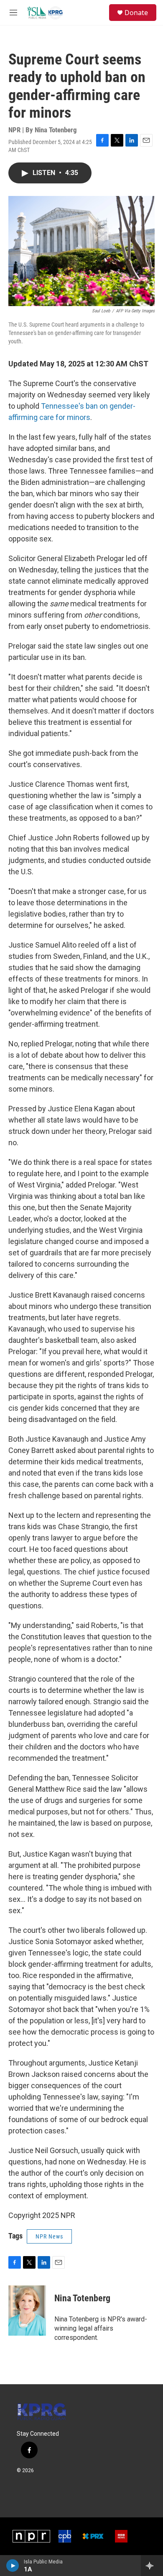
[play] (13, 2566)
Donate (136, 13)
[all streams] (152, 2566)
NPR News (49, 2236)
